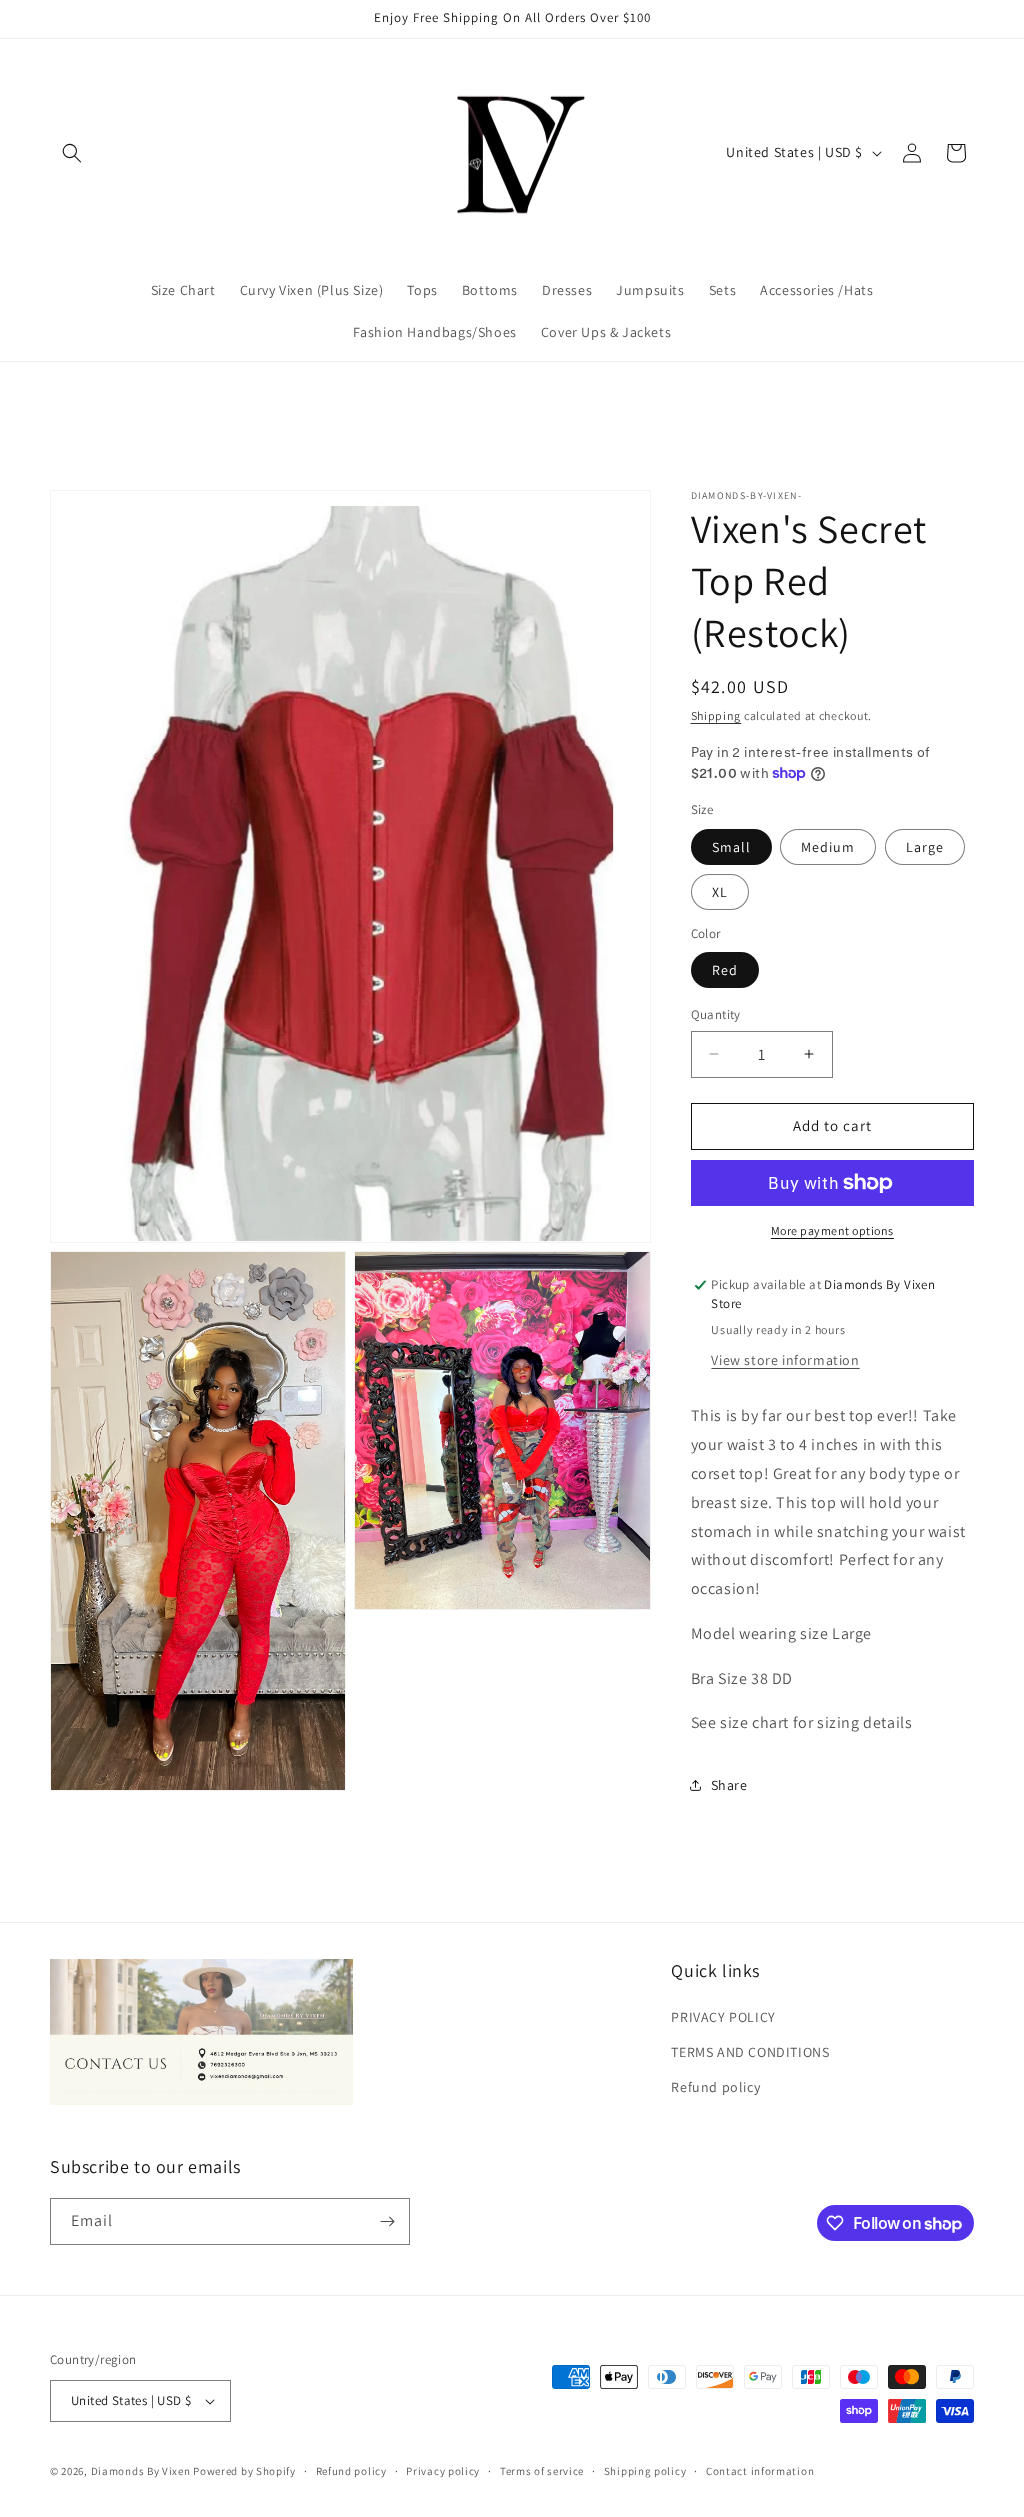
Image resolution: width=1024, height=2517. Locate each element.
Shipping (716, 715)
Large (925, 847)
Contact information (760, 2471)
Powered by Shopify (244, 2471)
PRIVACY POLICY (723, 2017)
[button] (72, 153)
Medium (828, 847)
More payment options (832, 1230)
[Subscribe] (387, 2221)
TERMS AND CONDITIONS (750, 2052)
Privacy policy (443, 2471)
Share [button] (729, 1785)
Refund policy (715, 2087)
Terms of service (542, 2471)
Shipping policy (645, 2471)
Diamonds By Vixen (141, 2471)
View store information (785, 1360)
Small (731, 847)
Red (725, 970)
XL (720, 892)
